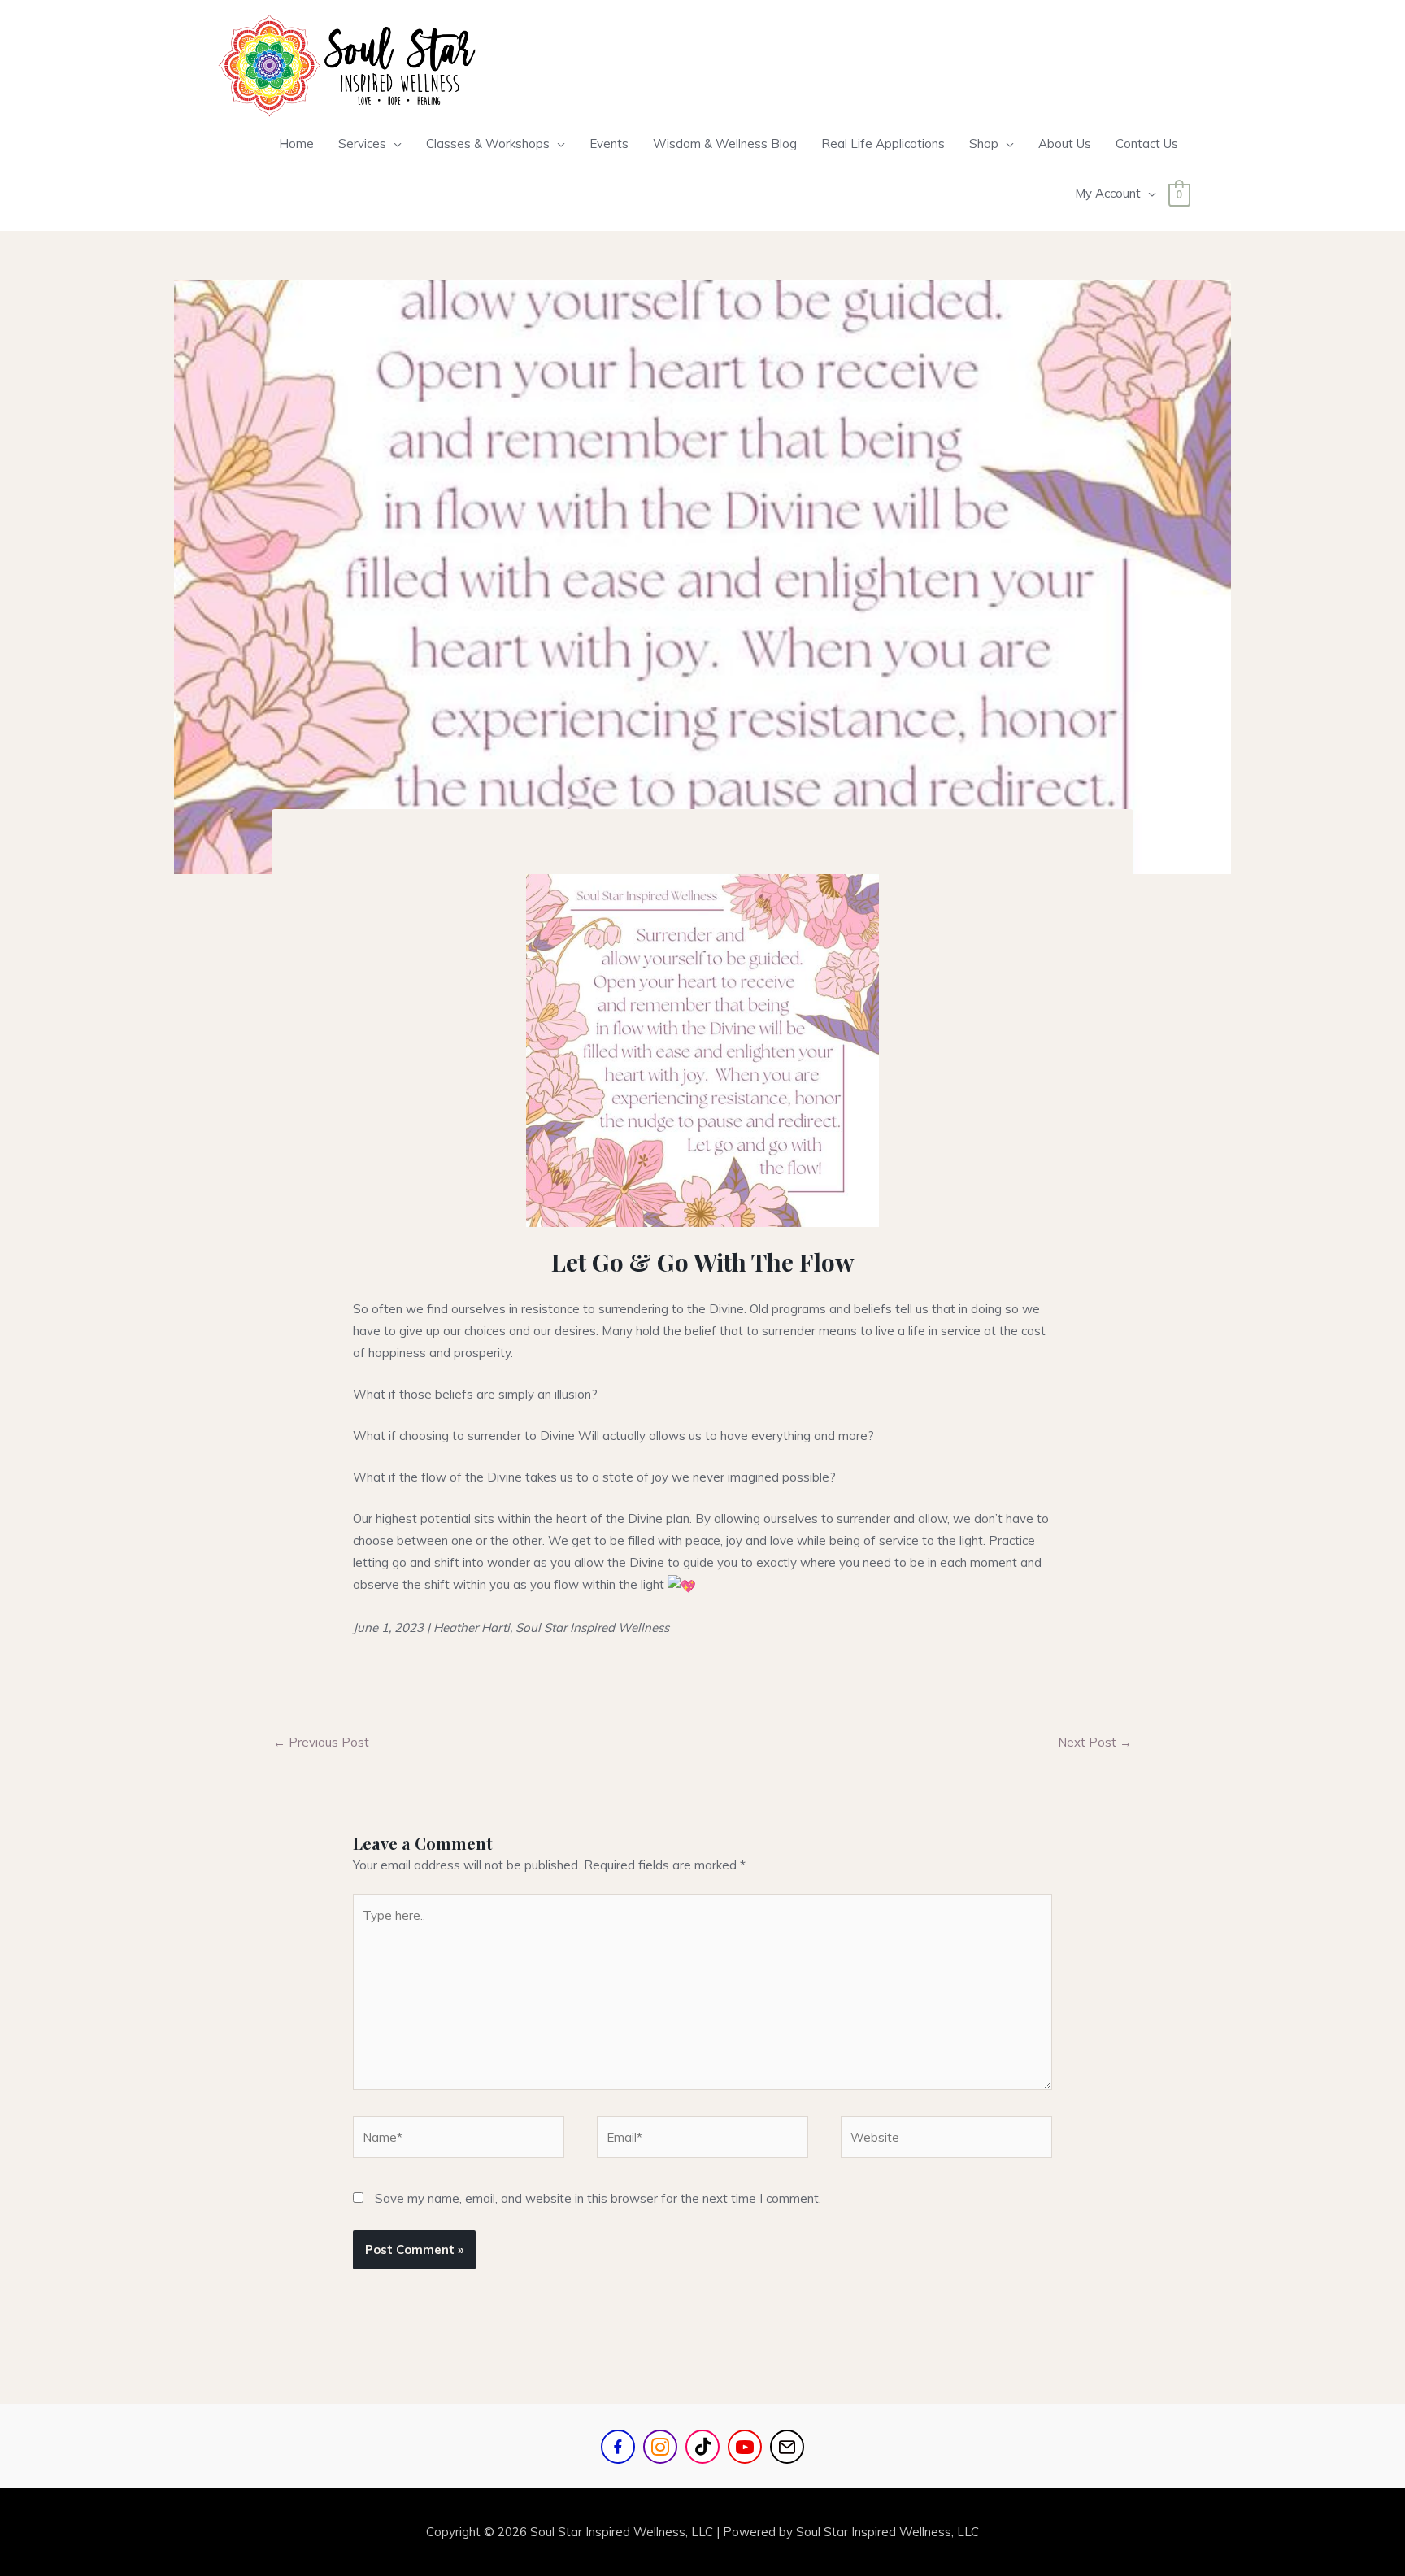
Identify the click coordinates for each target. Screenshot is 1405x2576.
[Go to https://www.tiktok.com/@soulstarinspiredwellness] (702, 2447)
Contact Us (1147, 144)
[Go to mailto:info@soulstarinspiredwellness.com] (787, 2447)
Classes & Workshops (488, 144)
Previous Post (321, 1742)
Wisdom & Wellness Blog (725, 144)
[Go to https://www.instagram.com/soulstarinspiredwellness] (660, 2447)
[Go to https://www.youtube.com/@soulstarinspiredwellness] (745, 2447)
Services (362, 144)
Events (609, 144)
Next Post (1095, 1742)
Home (296, 144)
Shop (984, 144)
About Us (1065, 144)
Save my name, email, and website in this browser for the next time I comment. (598, 2198)
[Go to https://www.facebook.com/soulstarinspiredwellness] (618, 2447)
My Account (1108, 193)
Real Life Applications (883, 144)
